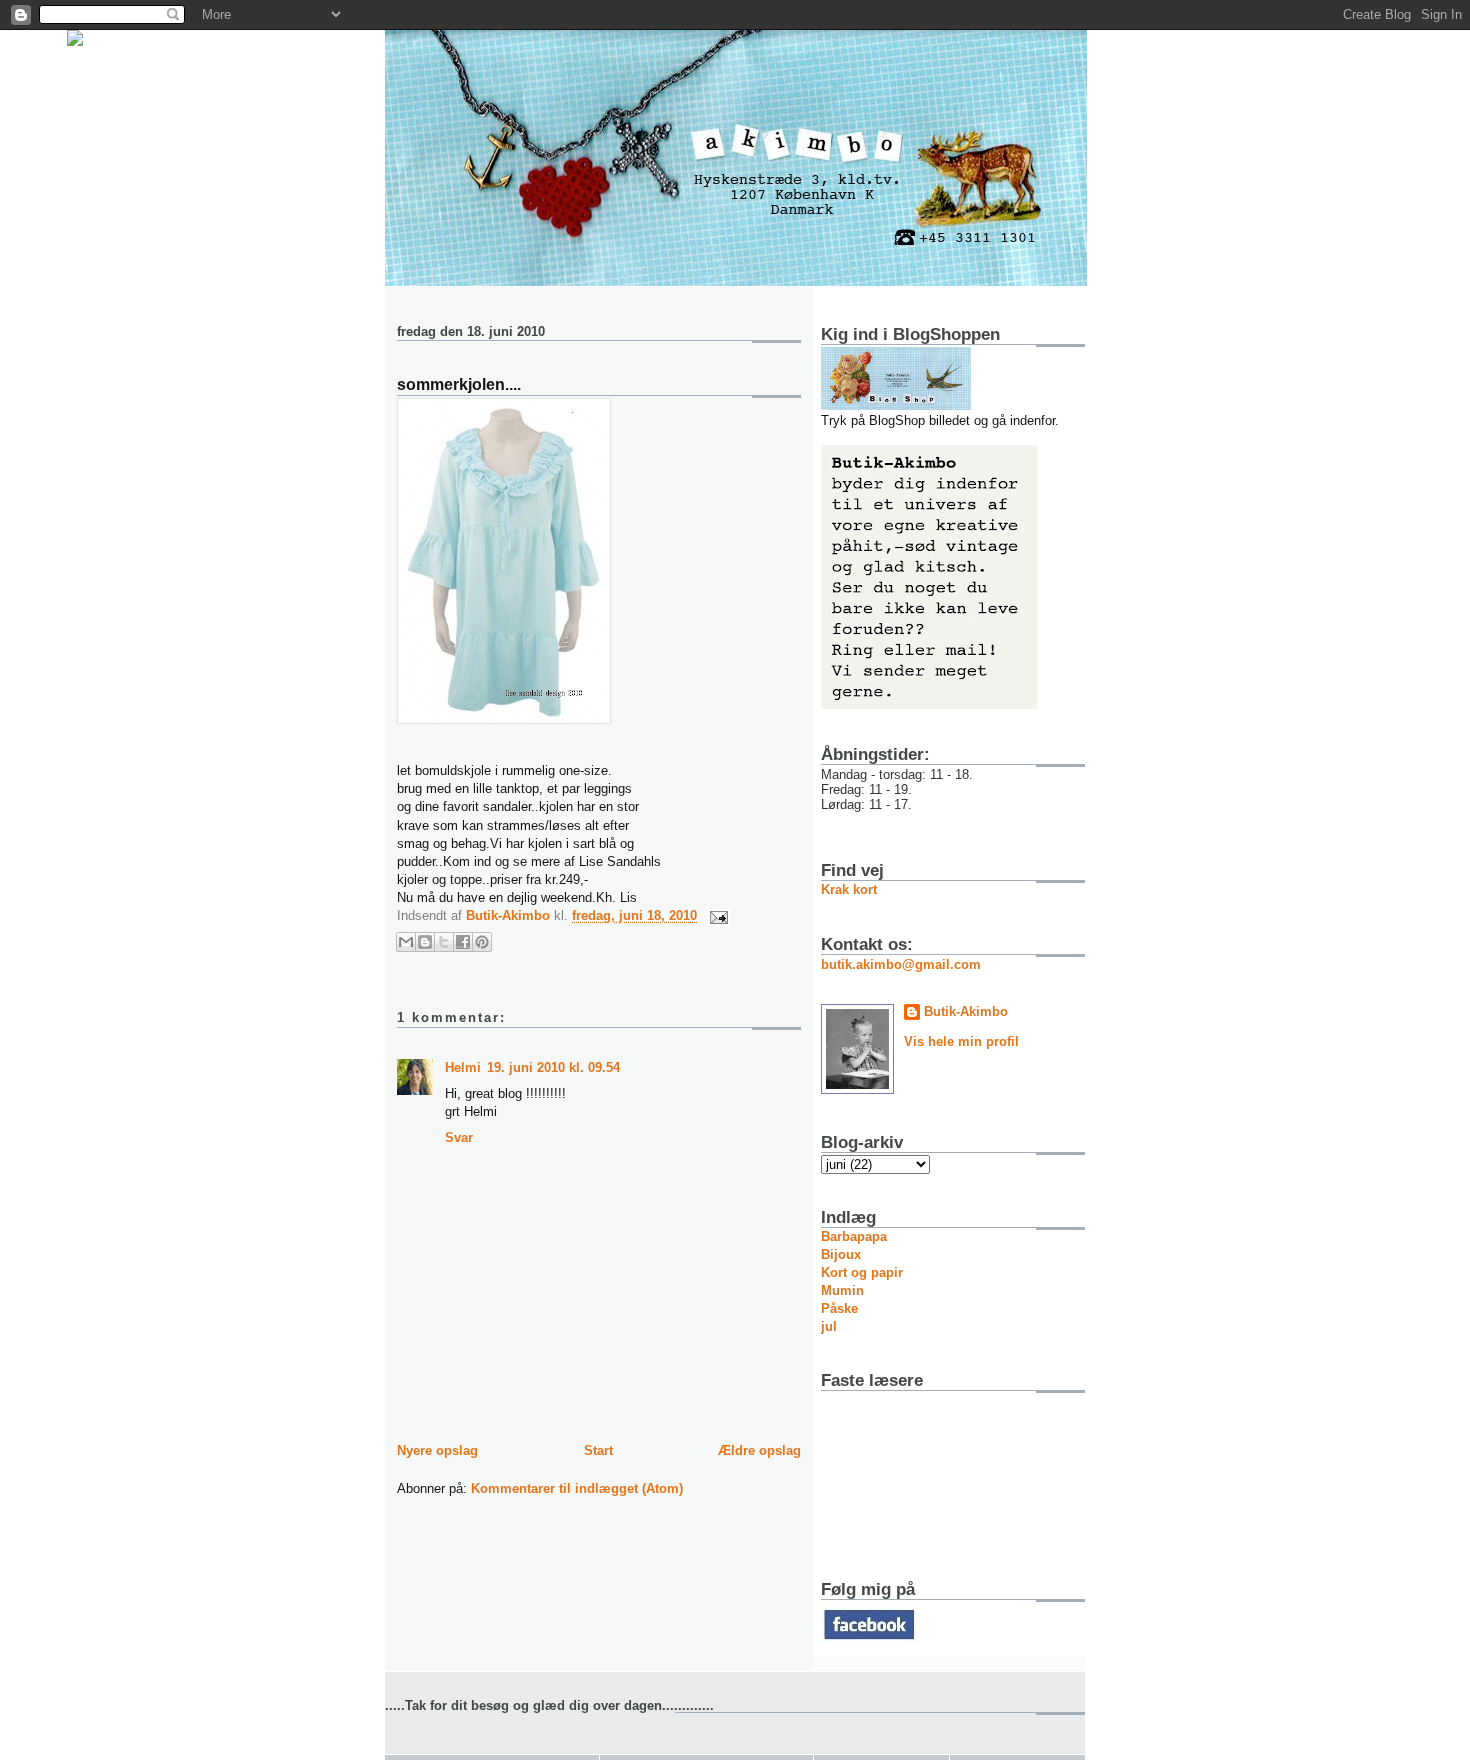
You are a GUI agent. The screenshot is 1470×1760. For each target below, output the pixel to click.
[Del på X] (444, 942)
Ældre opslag (759, 1450)
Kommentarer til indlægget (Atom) (577, 1488)
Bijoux (841, 1254)
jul (829, 1326)
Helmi (463, 1067)
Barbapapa (854, 1236)
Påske (839, 1308)
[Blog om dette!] (425, 942)
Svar (459, 1137)
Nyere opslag (437, 1450)
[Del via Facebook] (463, 942)
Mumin (842, 1290)
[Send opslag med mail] (715, 915)
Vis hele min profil (961, 1041)
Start (598, 1450)
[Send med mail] (406, 942)
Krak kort (849, 889)
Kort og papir (862, 1272)
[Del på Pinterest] (482, 942)
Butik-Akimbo (966, 1011)
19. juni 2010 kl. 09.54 (553, 1067)
